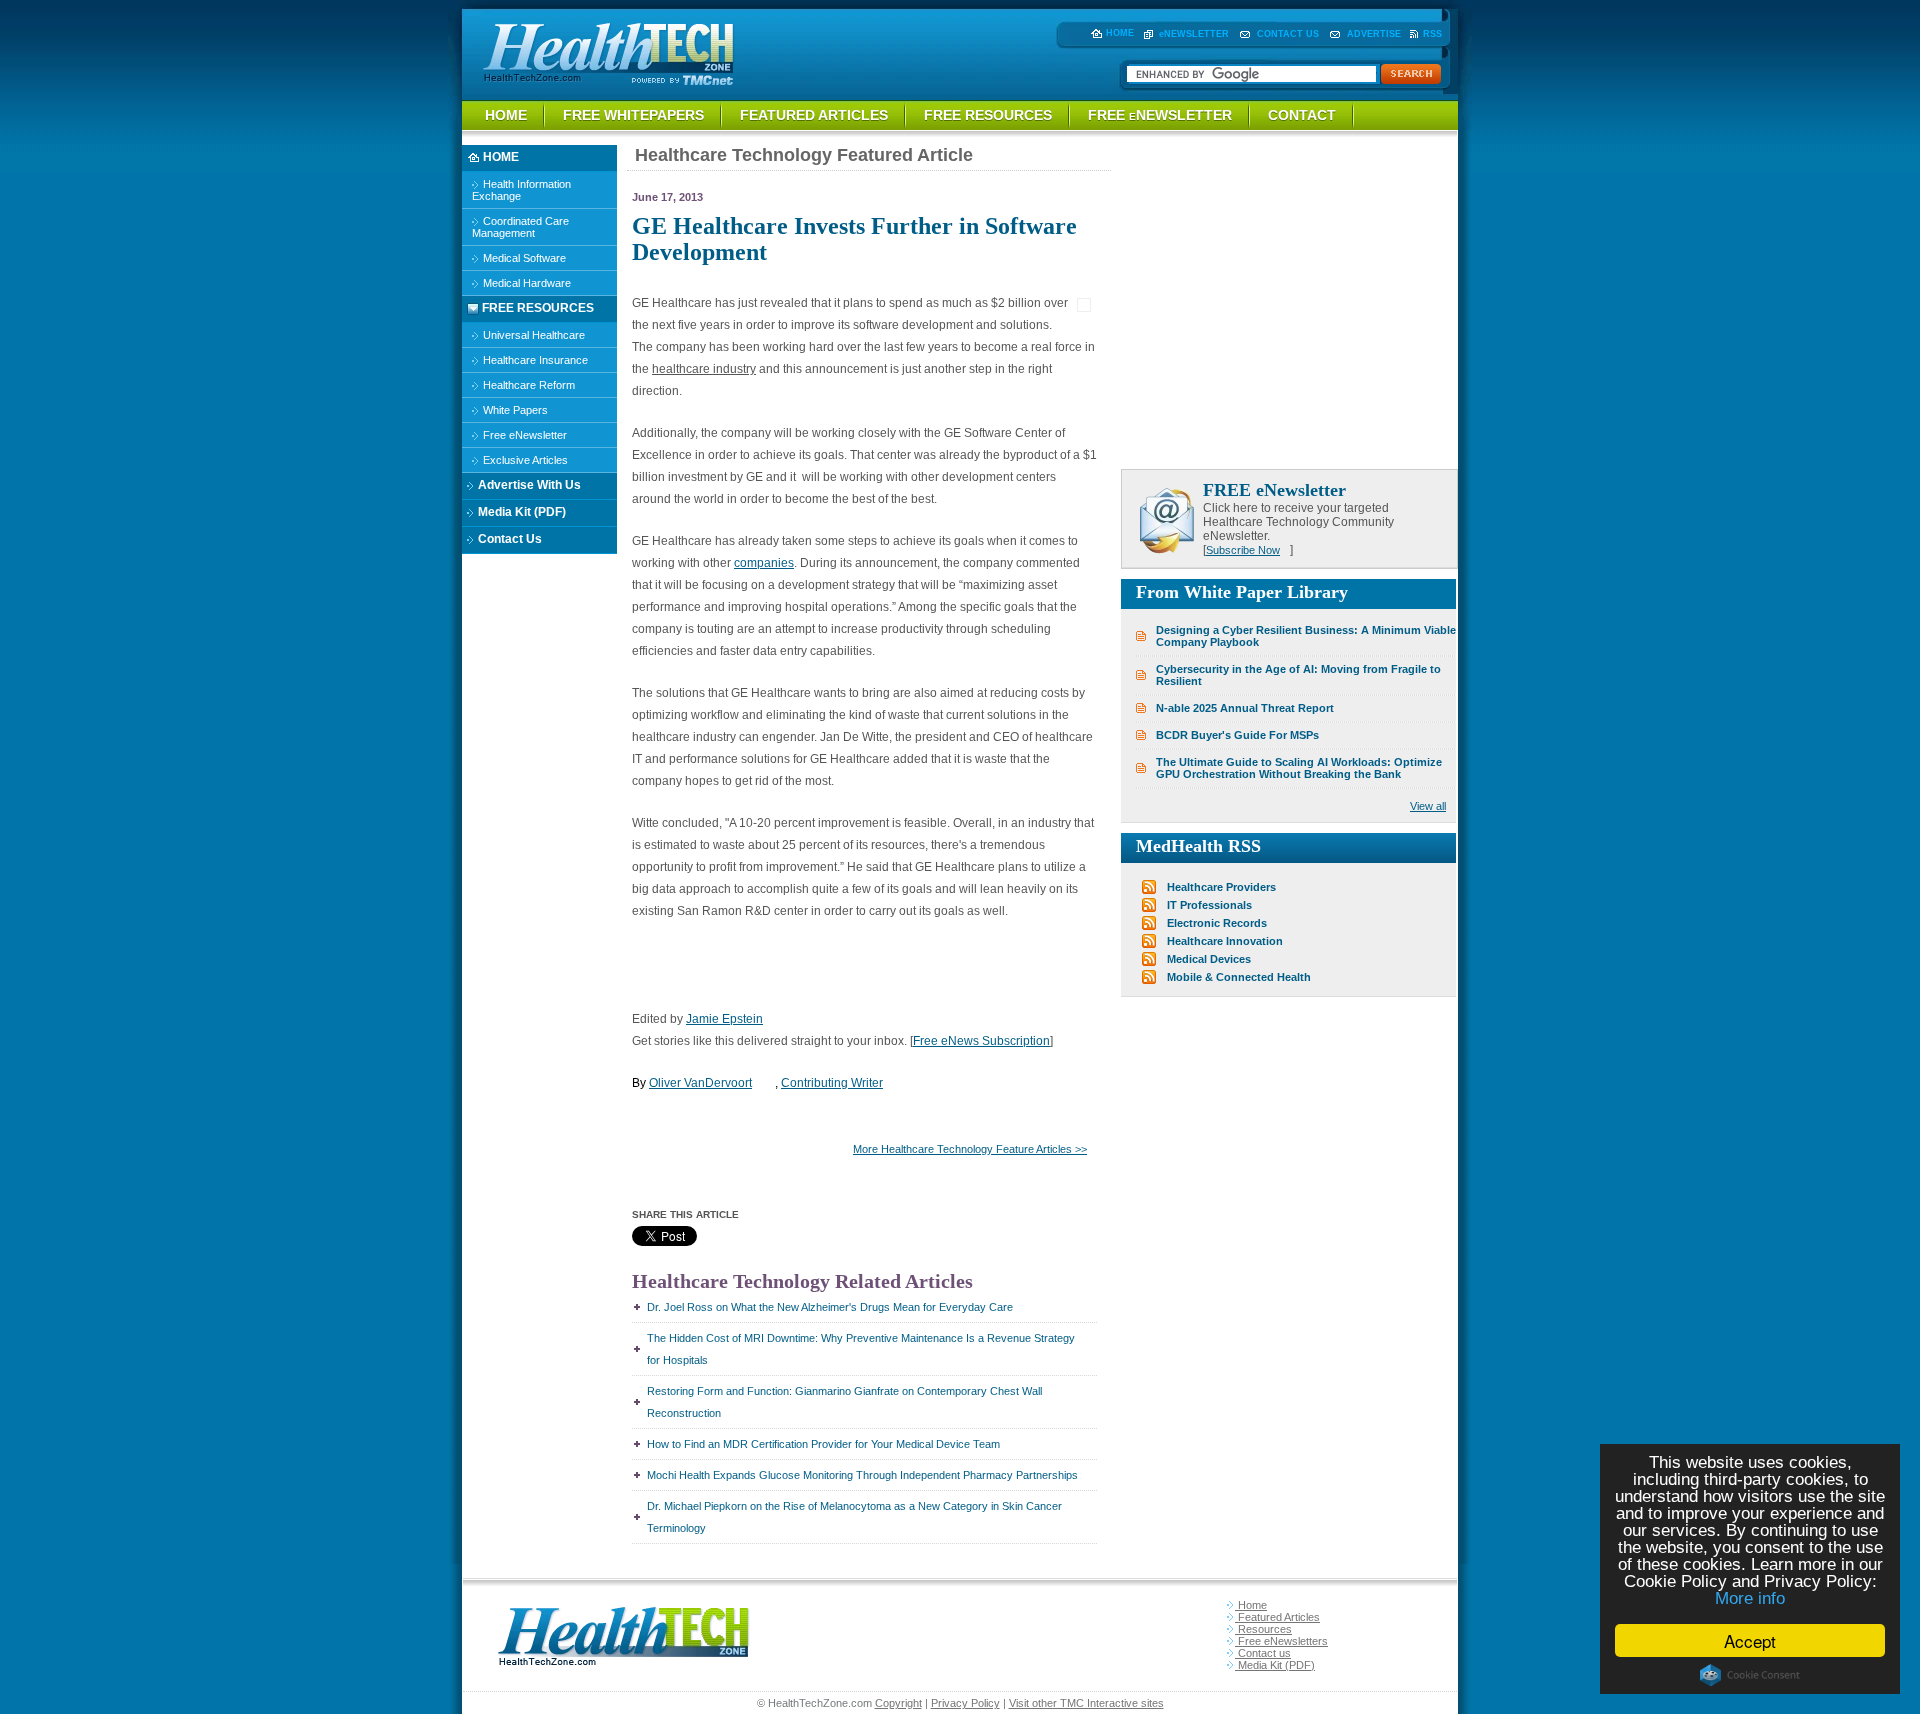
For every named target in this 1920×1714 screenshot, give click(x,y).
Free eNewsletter (523, 435)
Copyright (898, 1703)
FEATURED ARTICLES (814, 115)
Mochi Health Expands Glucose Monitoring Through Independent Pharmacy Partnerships (862, 1475)
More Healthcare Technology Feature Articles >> (970, 1149)
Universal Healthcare (532, 335)
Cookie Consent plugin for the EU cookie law (1750, 1675)
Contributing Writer (832, 1083)
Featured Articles (1277, 1617)
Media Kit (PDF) (520, 512)
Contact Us (508, 539)
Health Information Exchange (521, 190)
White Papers (514, 410)
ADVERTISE (1374, 34)
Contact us (1263, 1653)
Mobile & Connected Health (1239, 977)
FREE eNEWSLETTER (1160, 115)
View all (1428, 806)
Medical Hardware (525, 283)
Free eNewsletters (1281, 1641)
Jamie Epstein (724, 1019)
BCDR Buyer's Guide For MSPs (1237, 735)
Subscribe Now (1243, 550)
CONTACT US (1288, 34)
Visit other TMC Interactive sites (1086, 1703)
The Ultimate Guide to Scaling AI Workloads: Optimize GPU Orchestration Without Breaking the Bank (1299, 768)
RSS (1432, 34)
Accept (1750, 1640)
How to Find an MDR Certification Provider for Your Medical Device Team (823, 1444)
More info (1750, 1598)
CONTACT (1302, 115)
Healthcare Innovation (1225, 941)
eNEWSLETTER (1194, 34)
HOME (1120, 33)
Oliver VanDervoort (700, 1083)
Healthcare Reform (527, 385)
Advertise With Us (528, 485)
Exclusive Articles (524, 460)
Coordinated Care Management (520, 227)
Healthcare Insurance (534, 360)
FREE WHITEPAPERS (633, 115)
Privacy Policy (965, 1703)
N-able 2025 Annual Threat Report (1245, 708)
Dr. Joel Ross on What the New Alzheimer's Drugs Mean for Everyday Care (830, 1307)
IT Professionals (1209, 905)
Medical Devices (1209, 959)
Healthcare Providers (1221, 887)
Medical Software (523, 258)
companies (764, 563)
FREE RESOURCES (988, 115)
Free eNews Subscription (981, 1041)
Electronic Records (1217, 923)
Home (1251, 1605)
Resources (1263, 1629)
